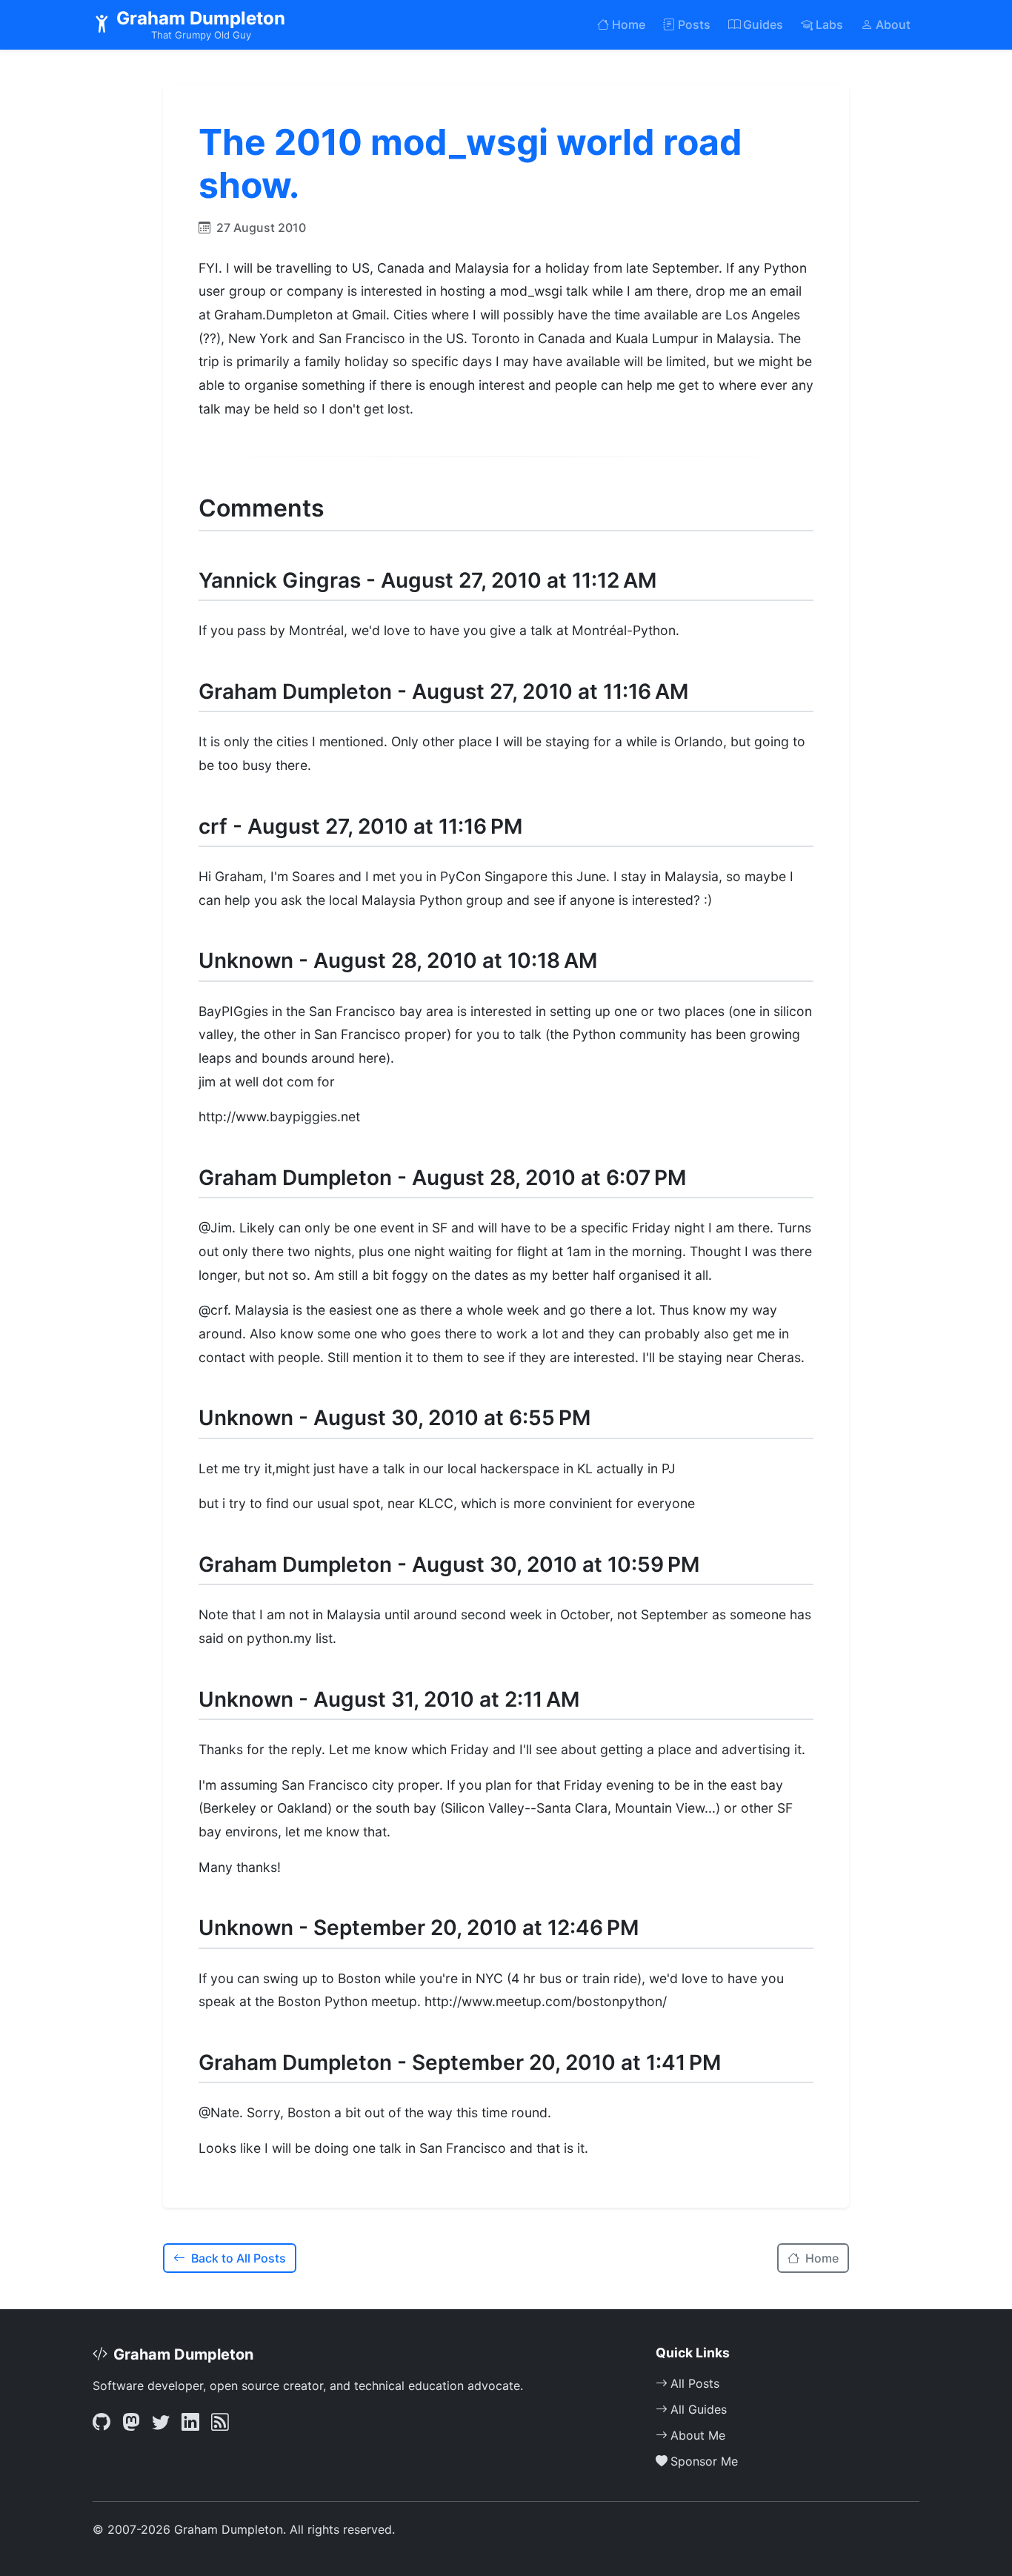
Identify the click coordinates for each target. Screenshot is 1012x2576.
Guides (763, 24)
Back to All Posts (239, 2258)
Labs (829, 24)
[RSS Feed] (220, 2423)
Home (629, 24)
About (893, 24)
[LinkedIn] (190, 2423)
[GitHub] (101, 2423)
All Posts (695, 2383)
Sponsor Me (704, 2461)
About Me (698, 2435)
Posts (694, 24)
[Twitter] (161, 2423)
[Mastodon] (131, 2423)
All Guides (699, 2409)
